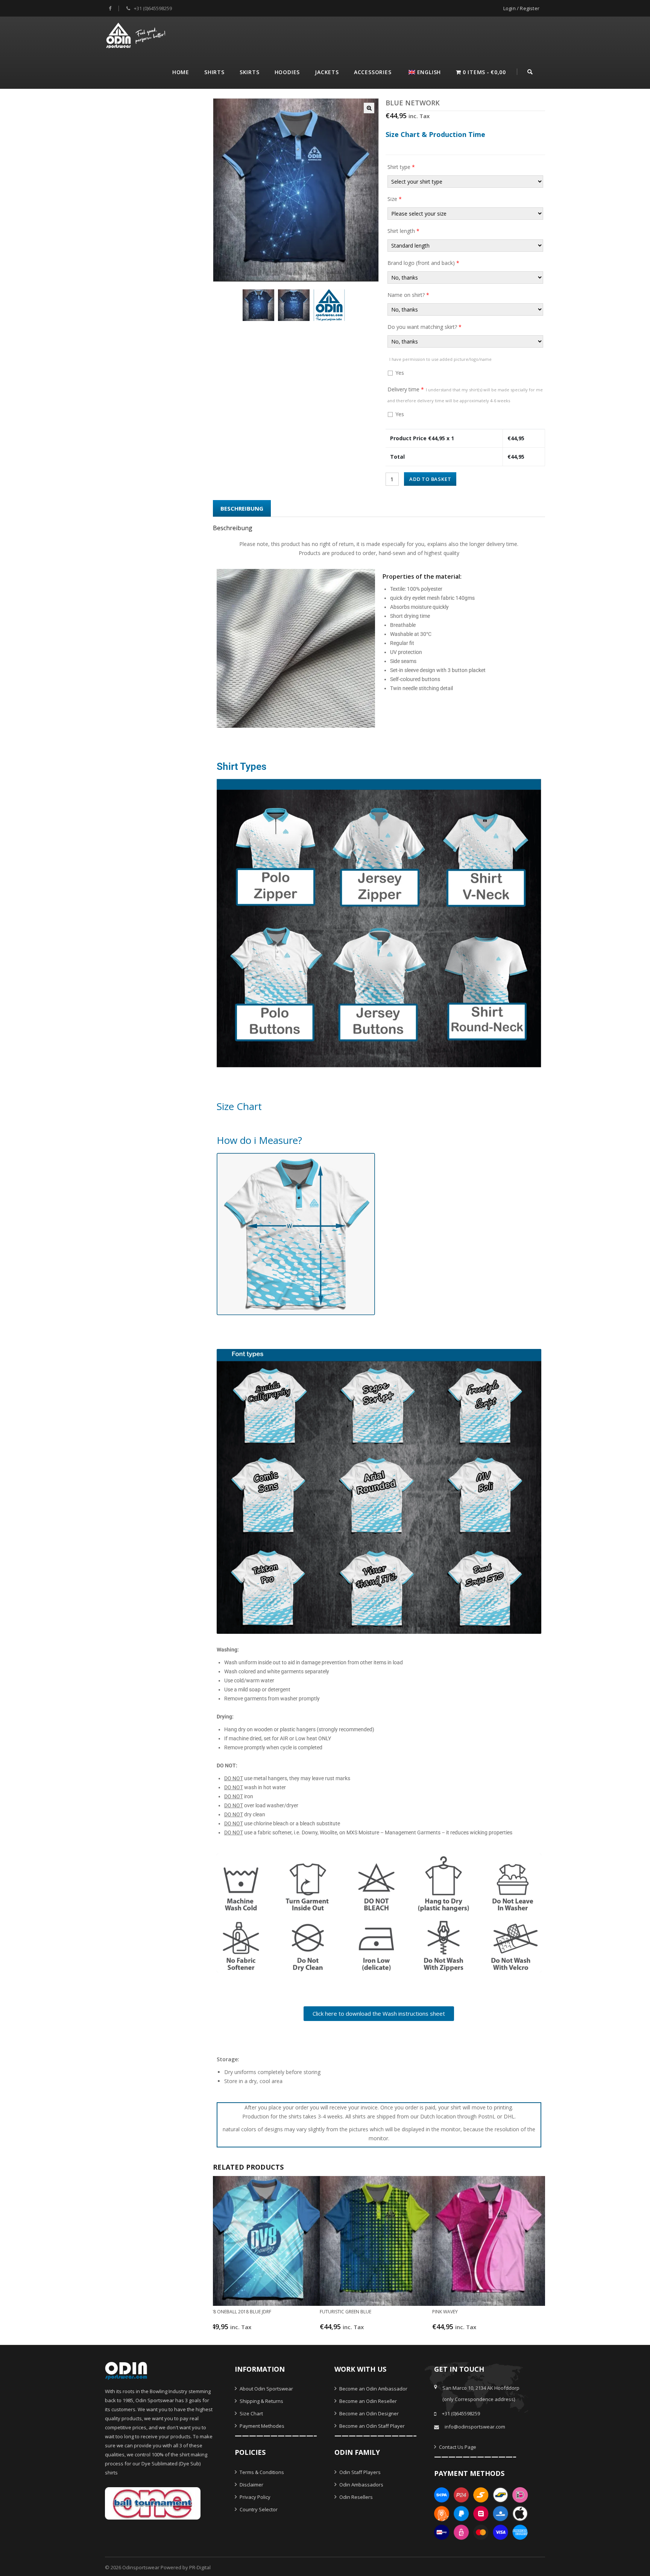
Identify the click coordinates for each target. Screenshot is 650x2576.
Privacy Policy (254, 2497)
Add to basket (430, 479)
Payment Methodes (261, 2426)
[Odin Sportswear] (137, 34)
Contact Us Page (457, 2447)
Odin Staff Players (359, 2472)
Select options (259, 2330)
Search (530, 71)
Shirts (214, 72)
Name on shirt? (408, 295)
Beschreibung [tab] (242, 508)
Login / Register (521, 8)
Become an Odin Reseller (368, 2401)
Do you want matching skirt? (424, 327)
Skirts (250, 72)
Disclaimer (251, 2485)
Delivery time (465, 395)
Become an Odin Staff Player (371, 2426)
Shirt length (403, 231)
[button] (369, 108)
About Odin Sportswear (266, 2389)
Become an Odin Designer (368, 2413)
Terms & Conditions (261, 2472)
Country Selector (258, 2509)
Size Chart (251, 2413)
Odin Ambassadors (361, 2485)
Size (395, 199)
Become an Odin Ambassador (373, 2389)
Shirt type (401, 167)
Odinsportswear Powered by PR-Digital (166, 2567)
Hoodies (287, 72)
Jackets (327, 72)
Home (181, 72)
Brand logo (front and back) (423, 263)
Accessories (373, 72)
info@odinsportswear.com (475, 2427)
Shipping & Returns (261, 2401)
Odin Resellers (355, 2497)
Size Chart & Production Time (435, 134)
